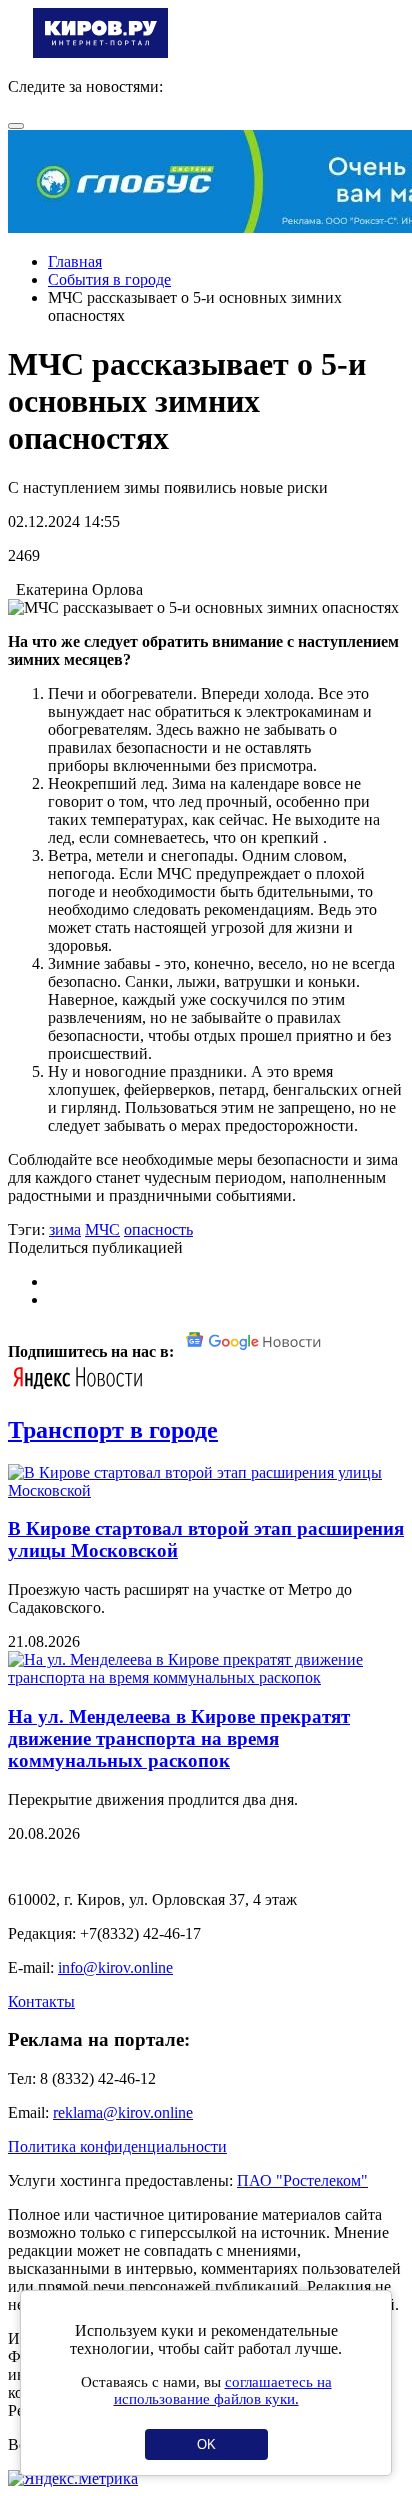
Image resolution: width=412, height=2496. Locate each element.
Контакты (41, 2001)
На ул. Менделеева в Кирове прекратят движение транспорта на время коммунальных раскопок (179, 1738)
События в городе (109, 279)
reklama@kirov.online (123, 2112)
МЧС (102, 1229)
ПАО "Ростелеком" (302, 2180)
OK (206, 2444)
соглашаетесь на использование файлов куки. (223, 2390)
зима (65, 1229)
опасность (158, 1229)
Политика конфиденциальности (117, 2146)
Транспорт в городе (113, 1430)
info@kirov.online (115, 1967)
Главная (75, 261)
